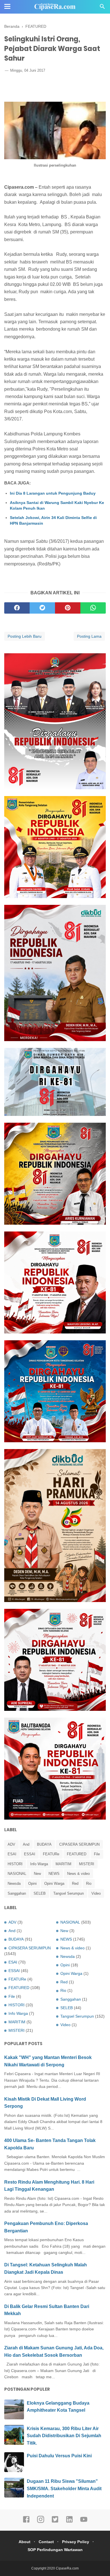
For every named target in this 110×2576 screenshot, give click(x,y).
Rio (89, 1883)
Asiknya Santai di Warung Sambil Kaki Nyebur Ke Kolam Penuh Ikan (57, 505)
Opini (32, 1883)
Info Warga (39, 1864)
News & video (78, 1874)
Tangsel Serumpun (69, 1893)
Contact (46, 2542)
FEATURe (51, 1854)
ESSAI (30, 1854)
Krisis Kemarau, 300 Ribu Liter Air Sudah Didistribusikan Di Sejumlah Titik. (64, 2436)
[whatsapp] (93, 608)
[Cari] (102, 8)
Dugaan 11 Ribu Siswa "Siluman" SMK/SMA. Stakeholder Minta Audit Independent (64, 2488)
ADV (11, 1844)
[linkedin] (69, 2522)
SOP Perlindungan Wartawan (55, 2550)
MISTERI (87, 1864)
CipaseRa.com (67, 2568)
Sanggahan (17, 1893)
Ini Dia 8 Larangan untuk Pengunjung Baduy (53, 493)
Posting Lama (89, 636)
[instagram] (41, 2522)
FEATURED (77, 1854)
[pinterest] (68, 608)
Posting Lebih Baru (25, 636)
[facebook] (17, 608)
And (26, 1844)
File (97, 1854)
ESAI (12, 1854)
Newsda (14, 1883)
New (37, 1874)
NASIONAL (17, 1874)
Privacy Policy (76, 2542)
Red (75, 1883)
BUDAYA (44, 1844)
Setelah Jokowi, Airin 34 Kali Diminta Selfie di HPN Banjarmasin (53, 520)
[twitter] (42, 608)
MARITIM (63, 1864)
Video (96, 1893)
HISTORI (15, 1864)
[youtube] (84, 2522)
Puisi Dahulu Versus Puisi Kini (59, 2456)
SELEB (40, 1893)
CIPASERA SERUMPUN (79, 1844)
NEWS (54, 1874)
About (25, 2542)
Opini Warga (54, 1883)
